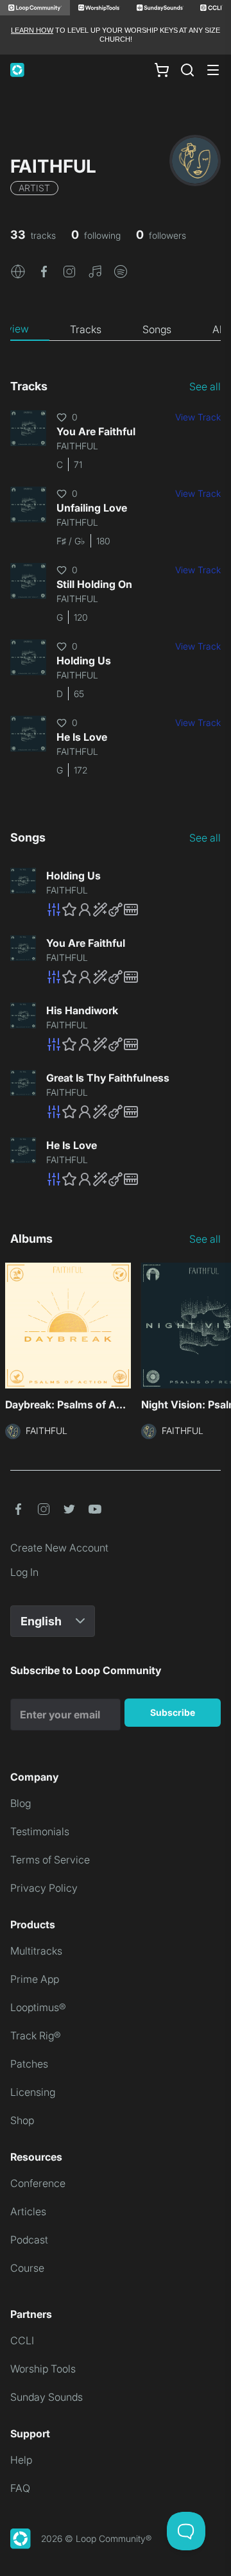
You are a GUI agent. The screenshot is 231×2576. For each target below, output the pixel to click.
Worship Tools (43, 2369)
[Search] (187, 70)
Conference (38, 2183)
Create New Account (59, 1548)
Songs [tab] (157, 329)
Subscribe (173, 1712)
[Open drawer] (213, 70)
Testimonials (40, 1831)
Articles (28, 2211)
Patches (29, 2064)
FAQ (20, 2488)
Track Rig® (36, 2036)
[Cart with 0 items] (162, 69)
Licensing (33, 2092)
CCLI (22, 2340)
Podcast (29, 2240)
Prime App (35, 1979)
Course (27, 2268)
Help (21, 2460)
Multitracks (36, 1951)
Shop (22, 2120)
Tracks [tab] (86, 329)
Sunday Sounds (47, 2397)
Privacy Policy (44, 1888)
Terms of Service (50, 1860)
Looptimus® (38, 2007)
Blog (21, 1803)
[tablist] (116, 329)
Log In (24, 1572)
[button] (18, 271)
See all (205, 386)
